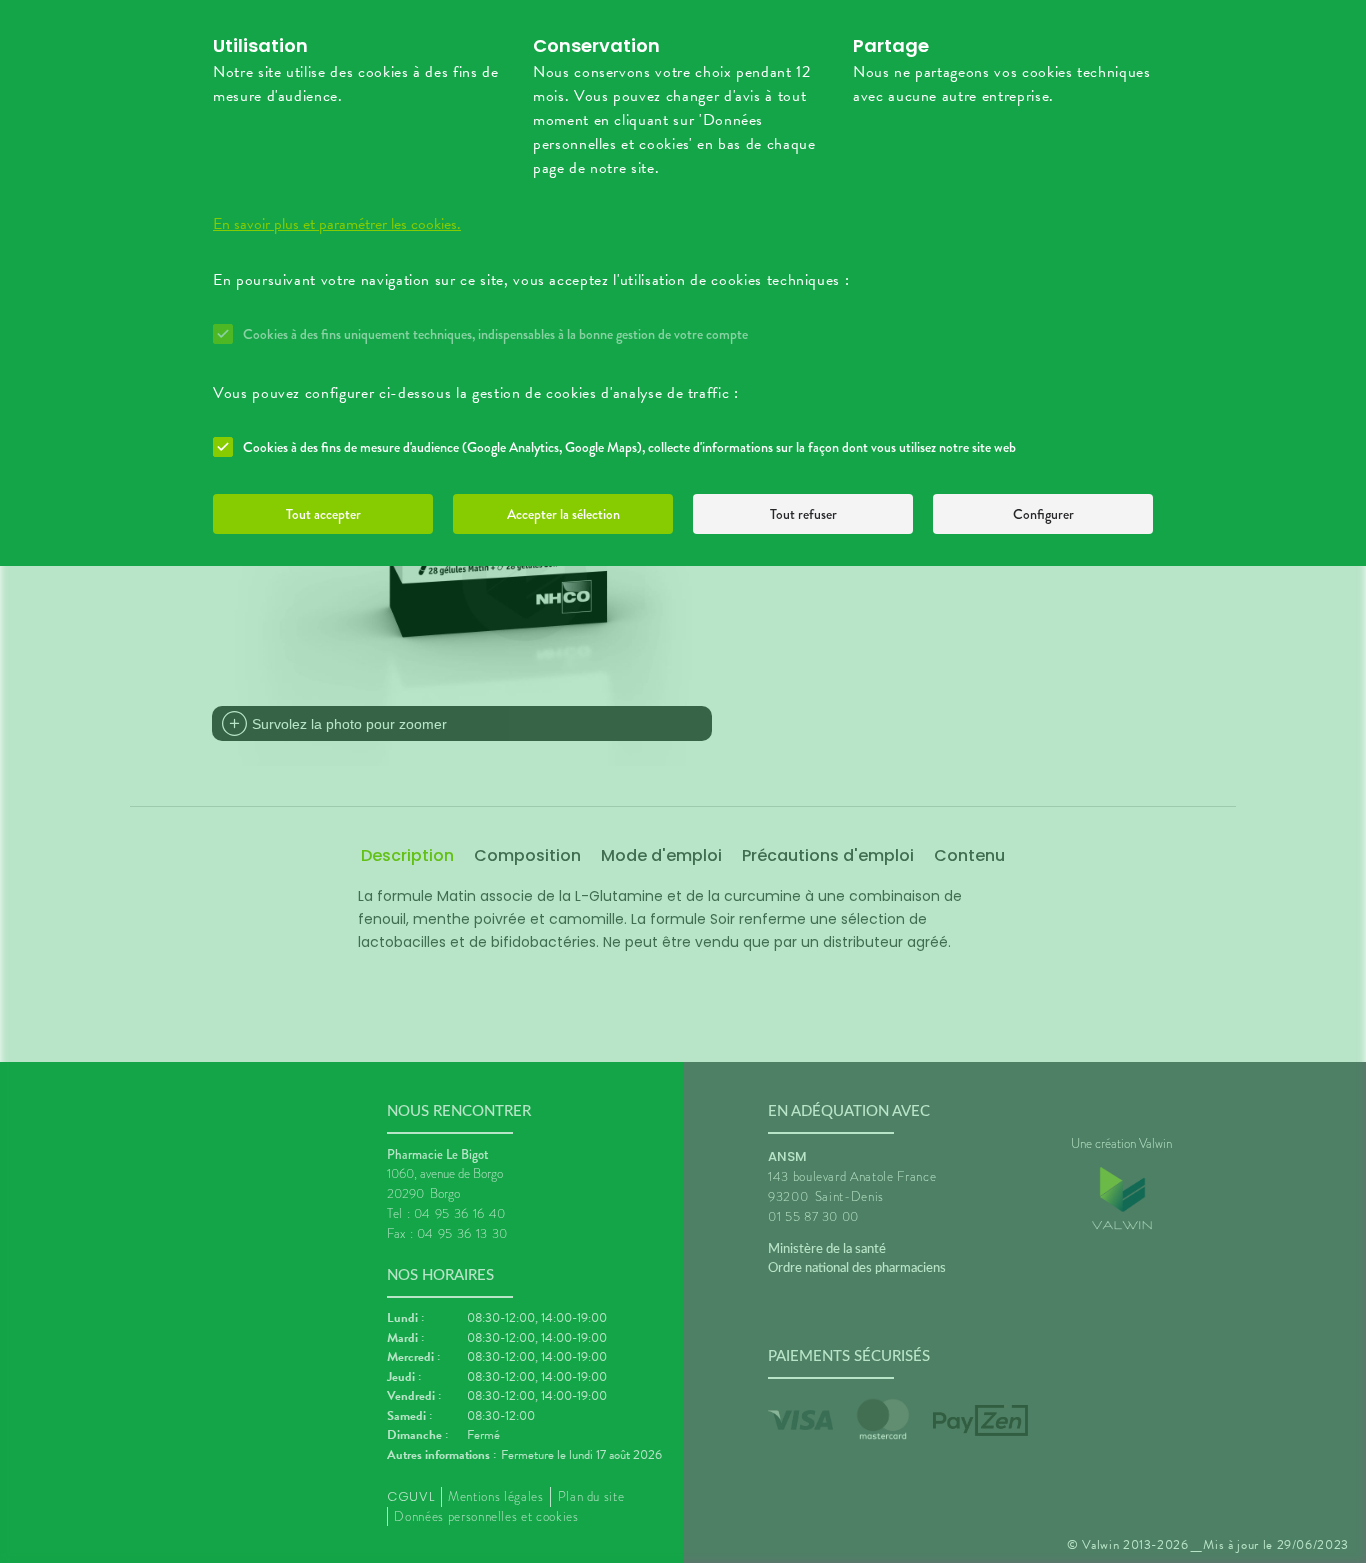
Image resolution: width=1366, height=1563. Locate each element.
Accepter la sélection (563, 514)
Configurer (1043, 514)
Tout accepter (323, 514)
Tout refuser (803, 514)
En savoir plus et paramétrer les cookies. (337, 224)
